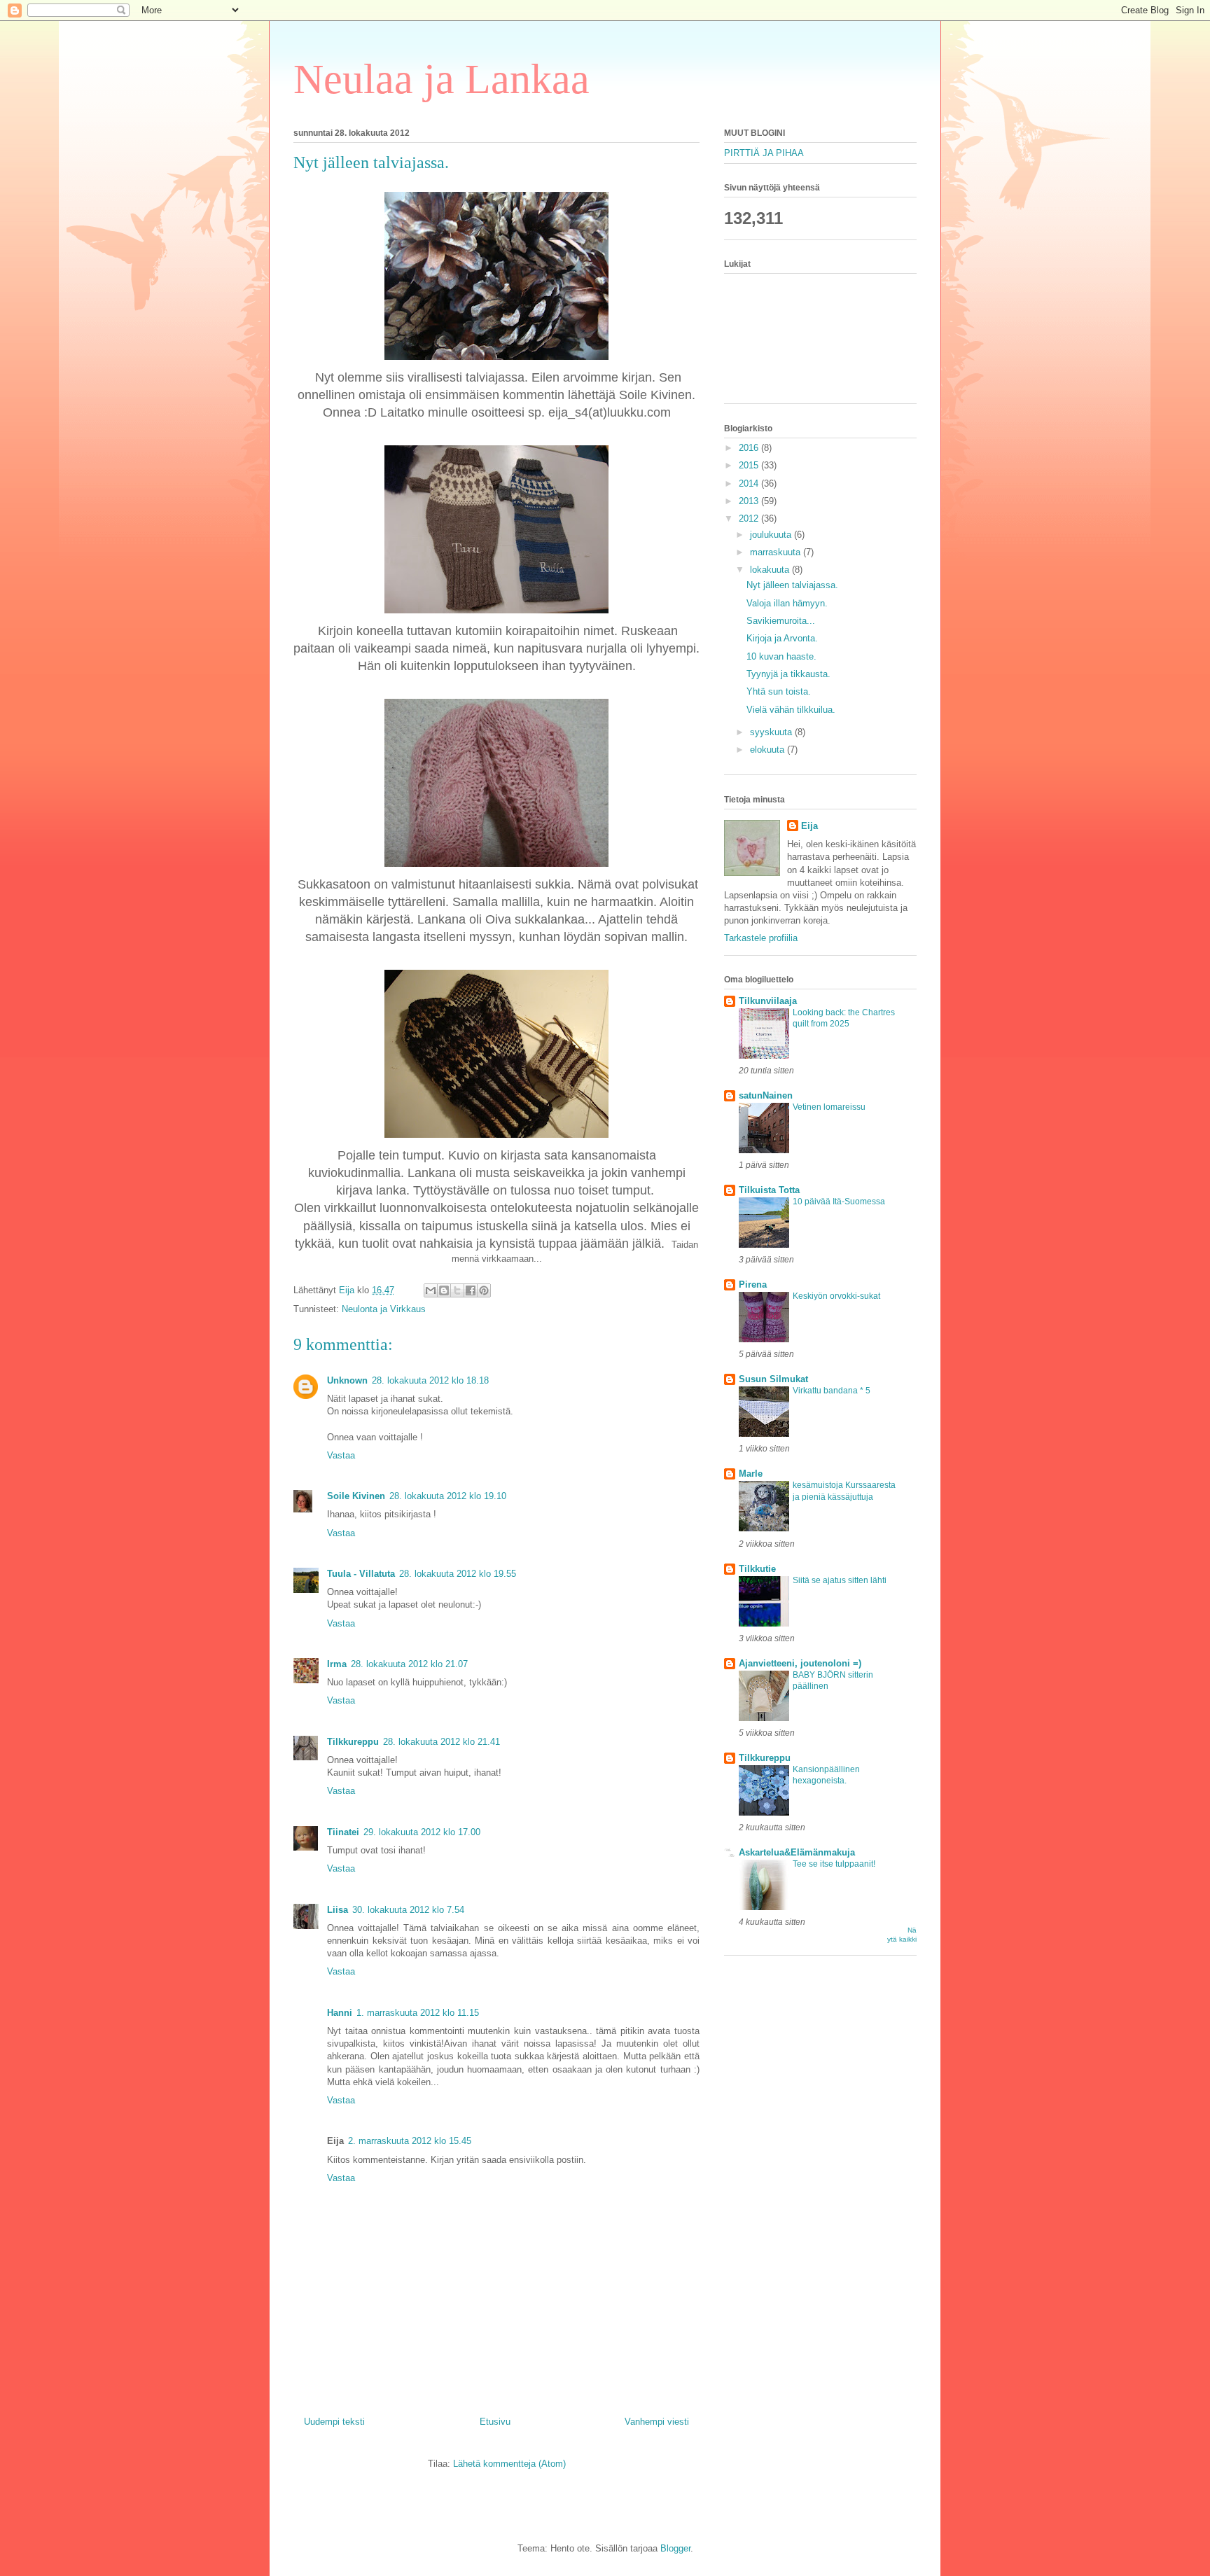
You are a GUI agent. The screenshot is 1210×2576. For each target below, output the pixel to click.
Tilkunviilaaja (768, 1001)
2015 (750, 465)
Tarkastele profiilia (761, 938)
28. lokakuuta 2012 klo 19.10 (448, 1496)
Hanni (340, 2013)
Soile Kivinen (356, 1496)
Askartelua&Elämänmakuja (797, 1852)
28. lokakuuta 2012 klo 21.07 (409, 1664)
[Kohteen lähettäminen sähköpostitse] (431, 1290)
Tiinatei (343, 1832)
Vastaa (341, 1455)
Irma (337, 1664)
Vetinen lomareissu (829, 1107)
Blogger (675, 2548)
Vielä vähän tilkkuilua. (791, 710)
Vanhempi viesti (657, 2422)
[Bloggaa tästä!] (444, 1290)
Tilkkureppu (353, 1742)
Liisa (338, 1910)
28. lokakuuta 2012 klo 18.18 (430, 1380)
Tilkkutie (757, 1569)
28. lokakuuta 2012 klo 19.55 (458, 1574)
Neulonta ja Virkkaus (384, 1309)
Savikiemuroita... (781, 621)
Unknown (347, 1380)
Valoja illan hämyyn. (787, 603)
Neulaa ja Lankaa (441, 79)
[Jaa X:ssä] (457, 1290)
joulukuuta (772, 535)
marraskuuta (777, 552)
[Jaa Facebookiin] (471, 1290)
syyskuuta (772, 732)
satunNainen (766, 1095)
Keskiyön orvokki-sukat (836, 1296)
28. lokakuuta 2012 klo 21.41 (441, 1742)
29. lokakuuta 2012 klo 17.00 (422, 1832)
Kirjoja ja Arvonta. (782, 638)
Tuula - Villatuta (361, 1574)
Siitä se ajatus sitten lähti (840, 1580)
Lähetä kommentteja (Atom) (509, 2464)
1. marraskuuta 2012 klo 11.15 (418, 2013)
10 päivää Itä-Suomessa (839, 1202)
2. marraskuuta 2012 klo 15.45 (410, 2141)
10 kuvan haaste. (781, 656)
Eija (809, 826)
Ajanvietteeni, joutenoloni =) (800, 1663)
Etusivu (495, 2422)
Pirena (753, 1284)
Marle (751, 1474)
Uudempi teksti (334, 2422)
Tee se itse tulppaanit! (834, 1864)
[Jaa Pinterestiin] (484, 1290)
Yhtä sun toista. (779, 691)
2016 (750, 448)
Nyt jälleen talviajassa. (792, 585)
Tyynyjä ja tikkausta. (788, 674)
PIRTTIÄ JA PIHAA (764, 153)
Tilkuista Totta (769, 1190)
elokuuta (769, 750)
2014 (750, 483)
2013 (750, 501)
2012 (750, 518)
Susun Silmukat (773, 1379)
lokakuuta (771, 570)
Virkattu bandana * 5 (832, 1391)
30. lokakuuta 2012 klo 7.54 (408, 1910)
